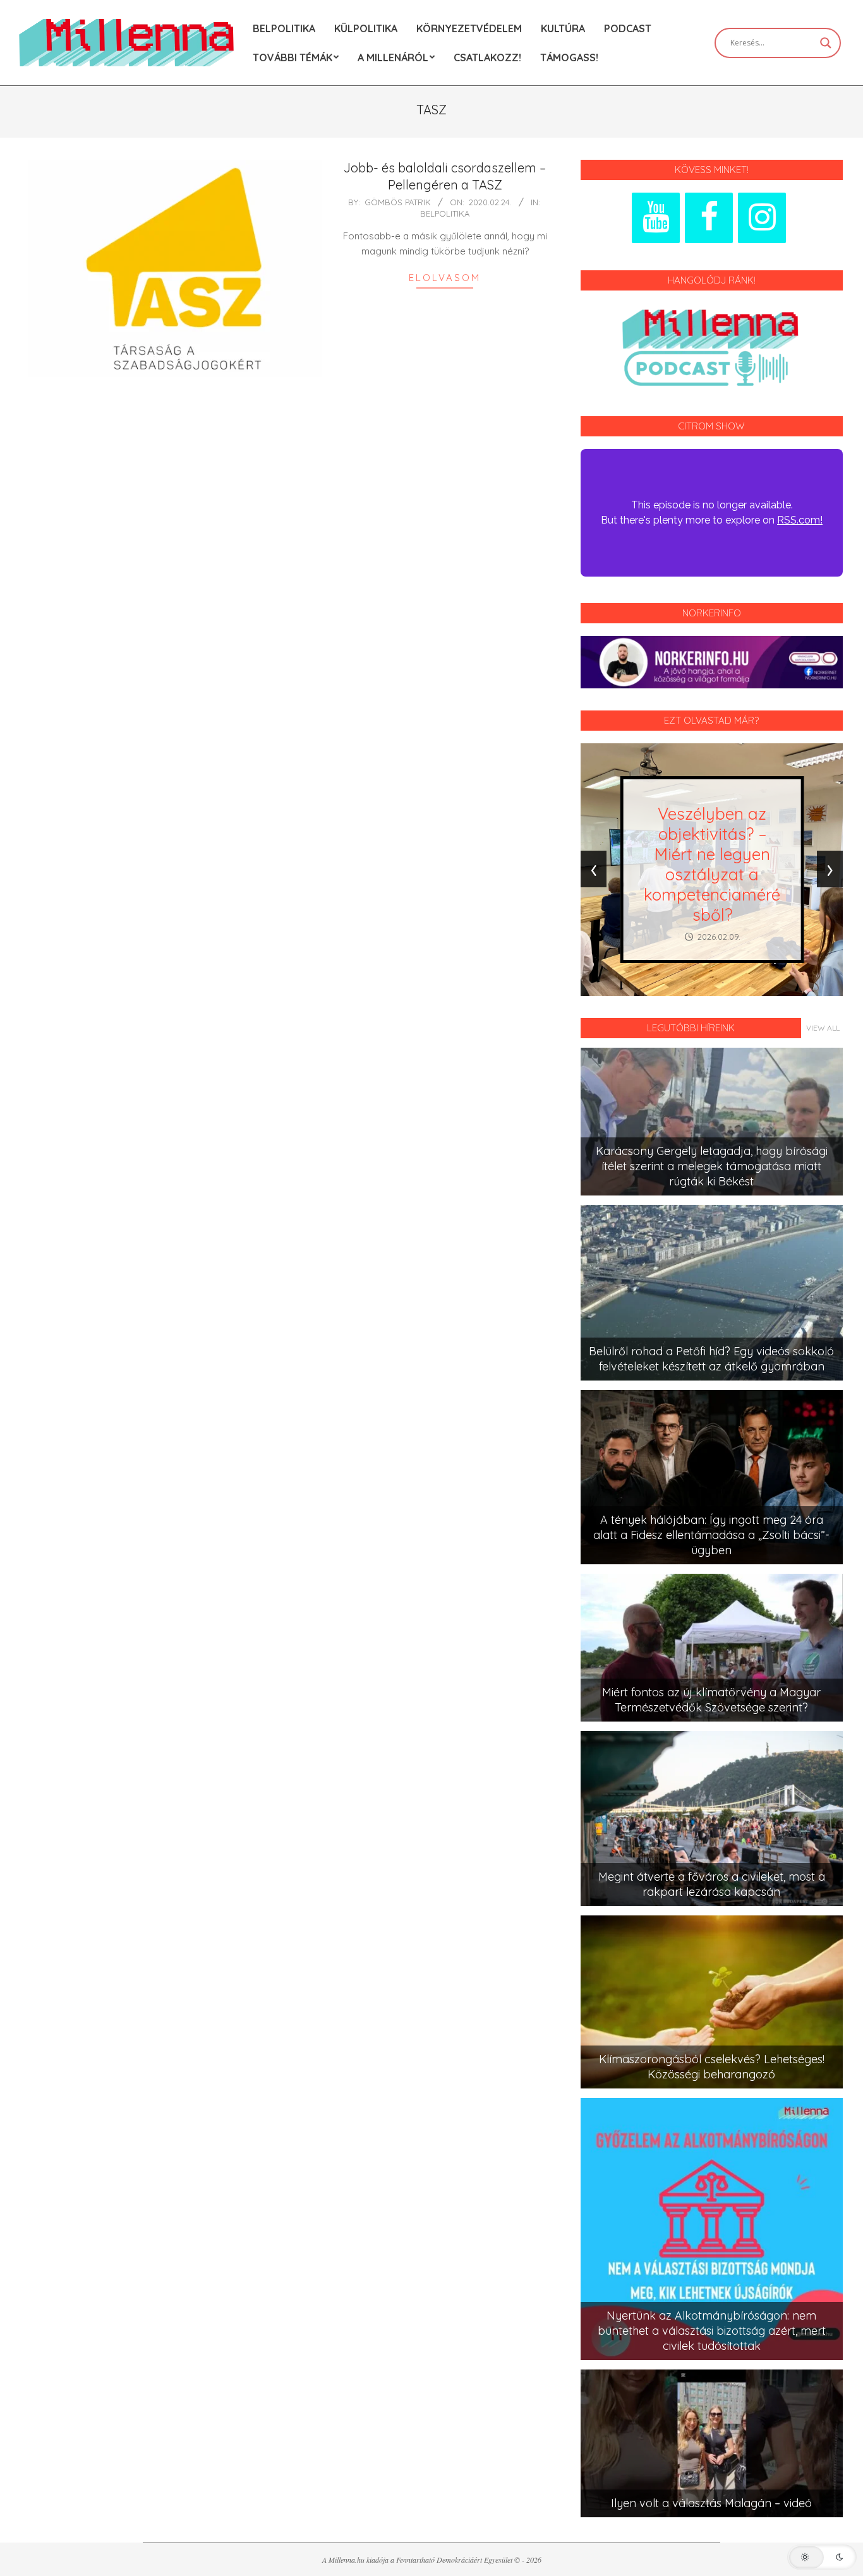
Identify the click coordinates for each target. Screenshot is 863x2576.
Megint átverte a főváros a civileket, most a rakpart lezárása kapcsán (712, 1884)
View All (823, 1028)
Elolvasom (445, 278)
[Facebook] (709, 218)
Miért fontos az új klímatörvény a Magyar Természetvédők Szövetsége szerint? (711, 1700)
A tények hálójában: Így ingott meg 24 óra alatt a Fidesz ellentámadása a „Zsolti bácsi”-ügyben (711, 1535)
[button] (822, 2557)
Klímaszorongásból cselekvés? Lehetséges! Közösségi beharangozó (712, 2067)
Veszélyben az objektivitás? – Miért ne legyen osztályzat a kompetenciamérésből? (712, 864)
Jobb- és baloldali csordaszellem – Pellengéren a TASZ (445, 176)
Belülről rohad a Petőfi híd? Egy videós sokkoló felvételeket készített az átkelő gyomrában (711, 1359)
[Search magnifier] (826, 43)
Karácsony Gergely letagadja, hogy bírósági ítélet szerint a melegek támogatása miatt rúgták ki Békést (712, 1166)
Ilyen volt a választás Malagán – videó (711, 2503)
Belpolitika (445, 213)
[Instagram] (762, 218)
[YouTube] (656, 218)
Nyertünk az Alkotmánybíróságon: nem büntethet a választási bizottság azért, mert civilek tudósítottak (712, 2331)
